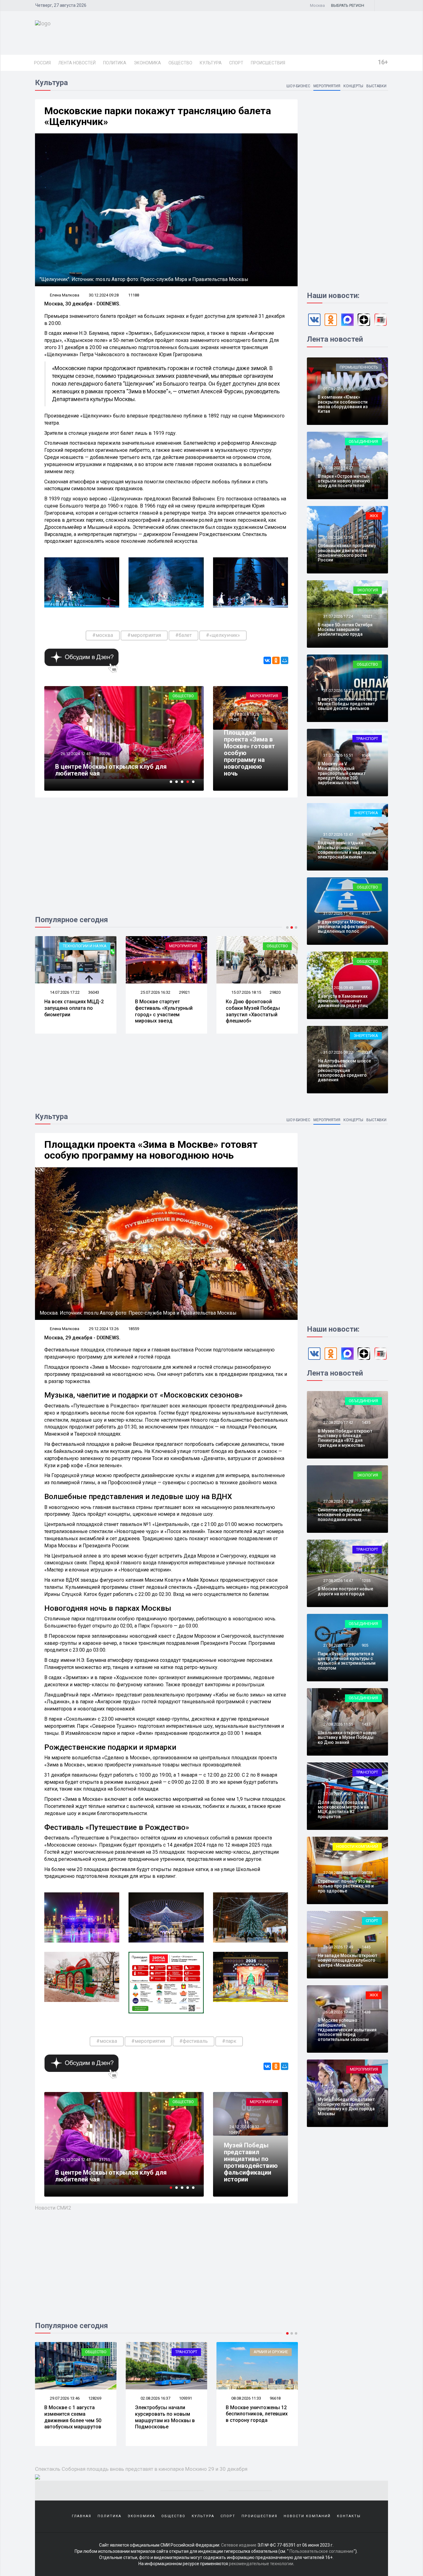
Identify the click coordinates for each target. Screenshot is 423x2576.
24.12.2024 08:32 (244, 2127)
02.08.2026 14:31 (246, 2398)
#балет (183, 635)
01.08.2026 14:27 (338, 468)
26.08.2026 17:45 (338, 2012)
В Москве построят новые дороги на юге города (345, 1591)
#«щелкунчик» (223, 635)
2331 (366, 1052)
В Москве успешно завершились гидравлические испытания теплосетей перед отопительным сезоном (347, 2030)
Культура (211, 63)
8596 (366, 988)
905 (365, 1645)
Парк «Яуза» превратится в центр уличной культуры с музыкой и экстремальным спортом (347, 1661)
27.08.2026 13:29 (338, 1645)
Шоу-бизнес (298, 86)
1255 (366, 1581)
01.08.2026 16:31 (338, 389)
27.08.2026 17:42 (338, 1422)
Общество (180, 63)
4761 (103, 2160)
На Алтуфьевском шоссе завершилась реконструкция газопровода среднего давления (344, 1070)
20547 (275, 992)
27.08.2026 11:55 (338, 1724)
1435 (366, 1422)
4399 (103, 754)
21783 (184, 992)
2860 (366, 2091)
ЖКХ (374, 516)
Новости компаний (357, 1846)
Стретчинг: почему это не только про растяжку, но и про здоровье (346, 1886)
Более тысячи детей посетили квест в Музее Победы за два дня (122, 770)
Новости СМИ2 (53, 2208)
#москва (103, 635)
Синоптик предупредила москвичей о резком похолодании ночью (344, 1515)
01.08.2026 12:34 (338, 537)
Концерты (353, 86)
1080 (366, 1501)
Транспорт (367, 739)
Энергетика (366, 813)
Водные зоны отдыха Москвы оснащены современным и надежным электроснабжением (347, 850)
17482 (234, 720)
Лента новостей (77, 63)
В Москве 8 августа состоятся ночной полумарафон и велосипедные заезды (253, 2417)
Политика (115, 63)
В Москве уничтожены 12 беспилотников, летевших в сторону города (75, 2414)
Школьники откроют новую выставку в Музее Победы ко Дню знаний (347, 1738)
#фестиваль (194, 2041)
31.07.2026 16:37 (338, 691)
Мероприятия (327, 86)
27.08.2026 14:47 (338, 1581)
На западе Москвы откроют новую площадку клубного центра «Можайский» (347, 1960)
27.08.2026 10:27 (338, 1794)
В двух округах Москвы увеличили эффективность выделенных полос (346, 927)
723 (365, 537)
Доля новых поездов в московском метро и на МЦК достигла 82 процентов (343, 1809)
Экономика (147, 63)
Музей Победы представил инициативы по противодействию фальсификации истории (251, 2162)
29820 (94, 992)
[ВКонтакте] (267, 660)
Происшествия (268, 63)
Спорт (236, 63)
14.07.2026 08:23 (155, 992)
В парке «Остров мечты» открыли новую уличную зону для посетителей (344, 481)
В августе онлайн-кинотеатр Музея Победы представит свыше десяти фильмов (347, 704)
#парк (229, 2041)
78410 (275, 2398)
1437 (366, 1724)
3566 (366, 389)
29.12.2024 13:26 (244, 714)
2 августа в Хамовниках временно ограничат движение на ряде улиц (343, 1001)
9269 (366, 468)
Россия (42, 63)
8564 (366, 755)
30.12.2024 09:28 (104, 295)
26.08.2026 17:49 (338, 1947)
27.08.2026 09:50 (338, 1873)
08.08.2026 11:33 (64, 2398)
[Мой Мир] (285, 660)
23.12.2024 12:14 (75, 754)
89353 (184, 2398)
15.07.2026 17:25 (246, 992)
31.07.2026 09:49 (338, 988)
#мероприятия (144, 635)
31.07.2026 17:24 (338, 616)
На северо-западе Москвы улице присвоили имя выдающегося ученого (257, 1011)
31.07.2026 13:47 (338, 834)
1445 (366, 1947)
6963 (366, 834)
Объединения (363, 441)
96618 (94, 2398)
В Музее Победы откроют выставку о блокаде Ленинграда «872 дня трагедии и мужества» (345, 1438)
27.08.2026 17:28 (338, 1501)
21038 (367, 1873)
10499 (234, 2132)
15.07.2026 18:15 (64, 992)
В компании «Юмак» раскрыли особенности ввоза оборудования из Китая (343, 404)
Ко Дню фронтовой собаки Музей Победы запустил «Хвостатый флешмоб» (71, 1011)
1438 (366, 2012)
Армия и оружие (89, 2352)
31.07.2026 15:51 (338, 755)
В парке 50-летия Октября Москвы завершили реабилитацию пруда (345, 630)
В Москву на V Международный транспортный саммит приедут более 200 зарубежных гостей (342, 773)
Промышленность (359, 367)
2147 (366, 1794)
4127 (366, 913)
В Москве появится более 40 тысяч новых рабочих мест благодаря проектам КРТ (166, 1011)
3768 (366, 691)
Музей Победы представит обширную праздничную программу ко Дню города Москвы (346, 2107)
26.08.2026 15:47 (338, 2091)
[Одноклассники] (276, 660)
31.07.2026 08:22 (338, 1052)
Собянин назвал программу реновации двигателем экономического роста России (347, 553)
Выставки (376, 86)
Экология (368, 590)
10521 (367, 616)
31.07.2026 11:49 (338, 913)
